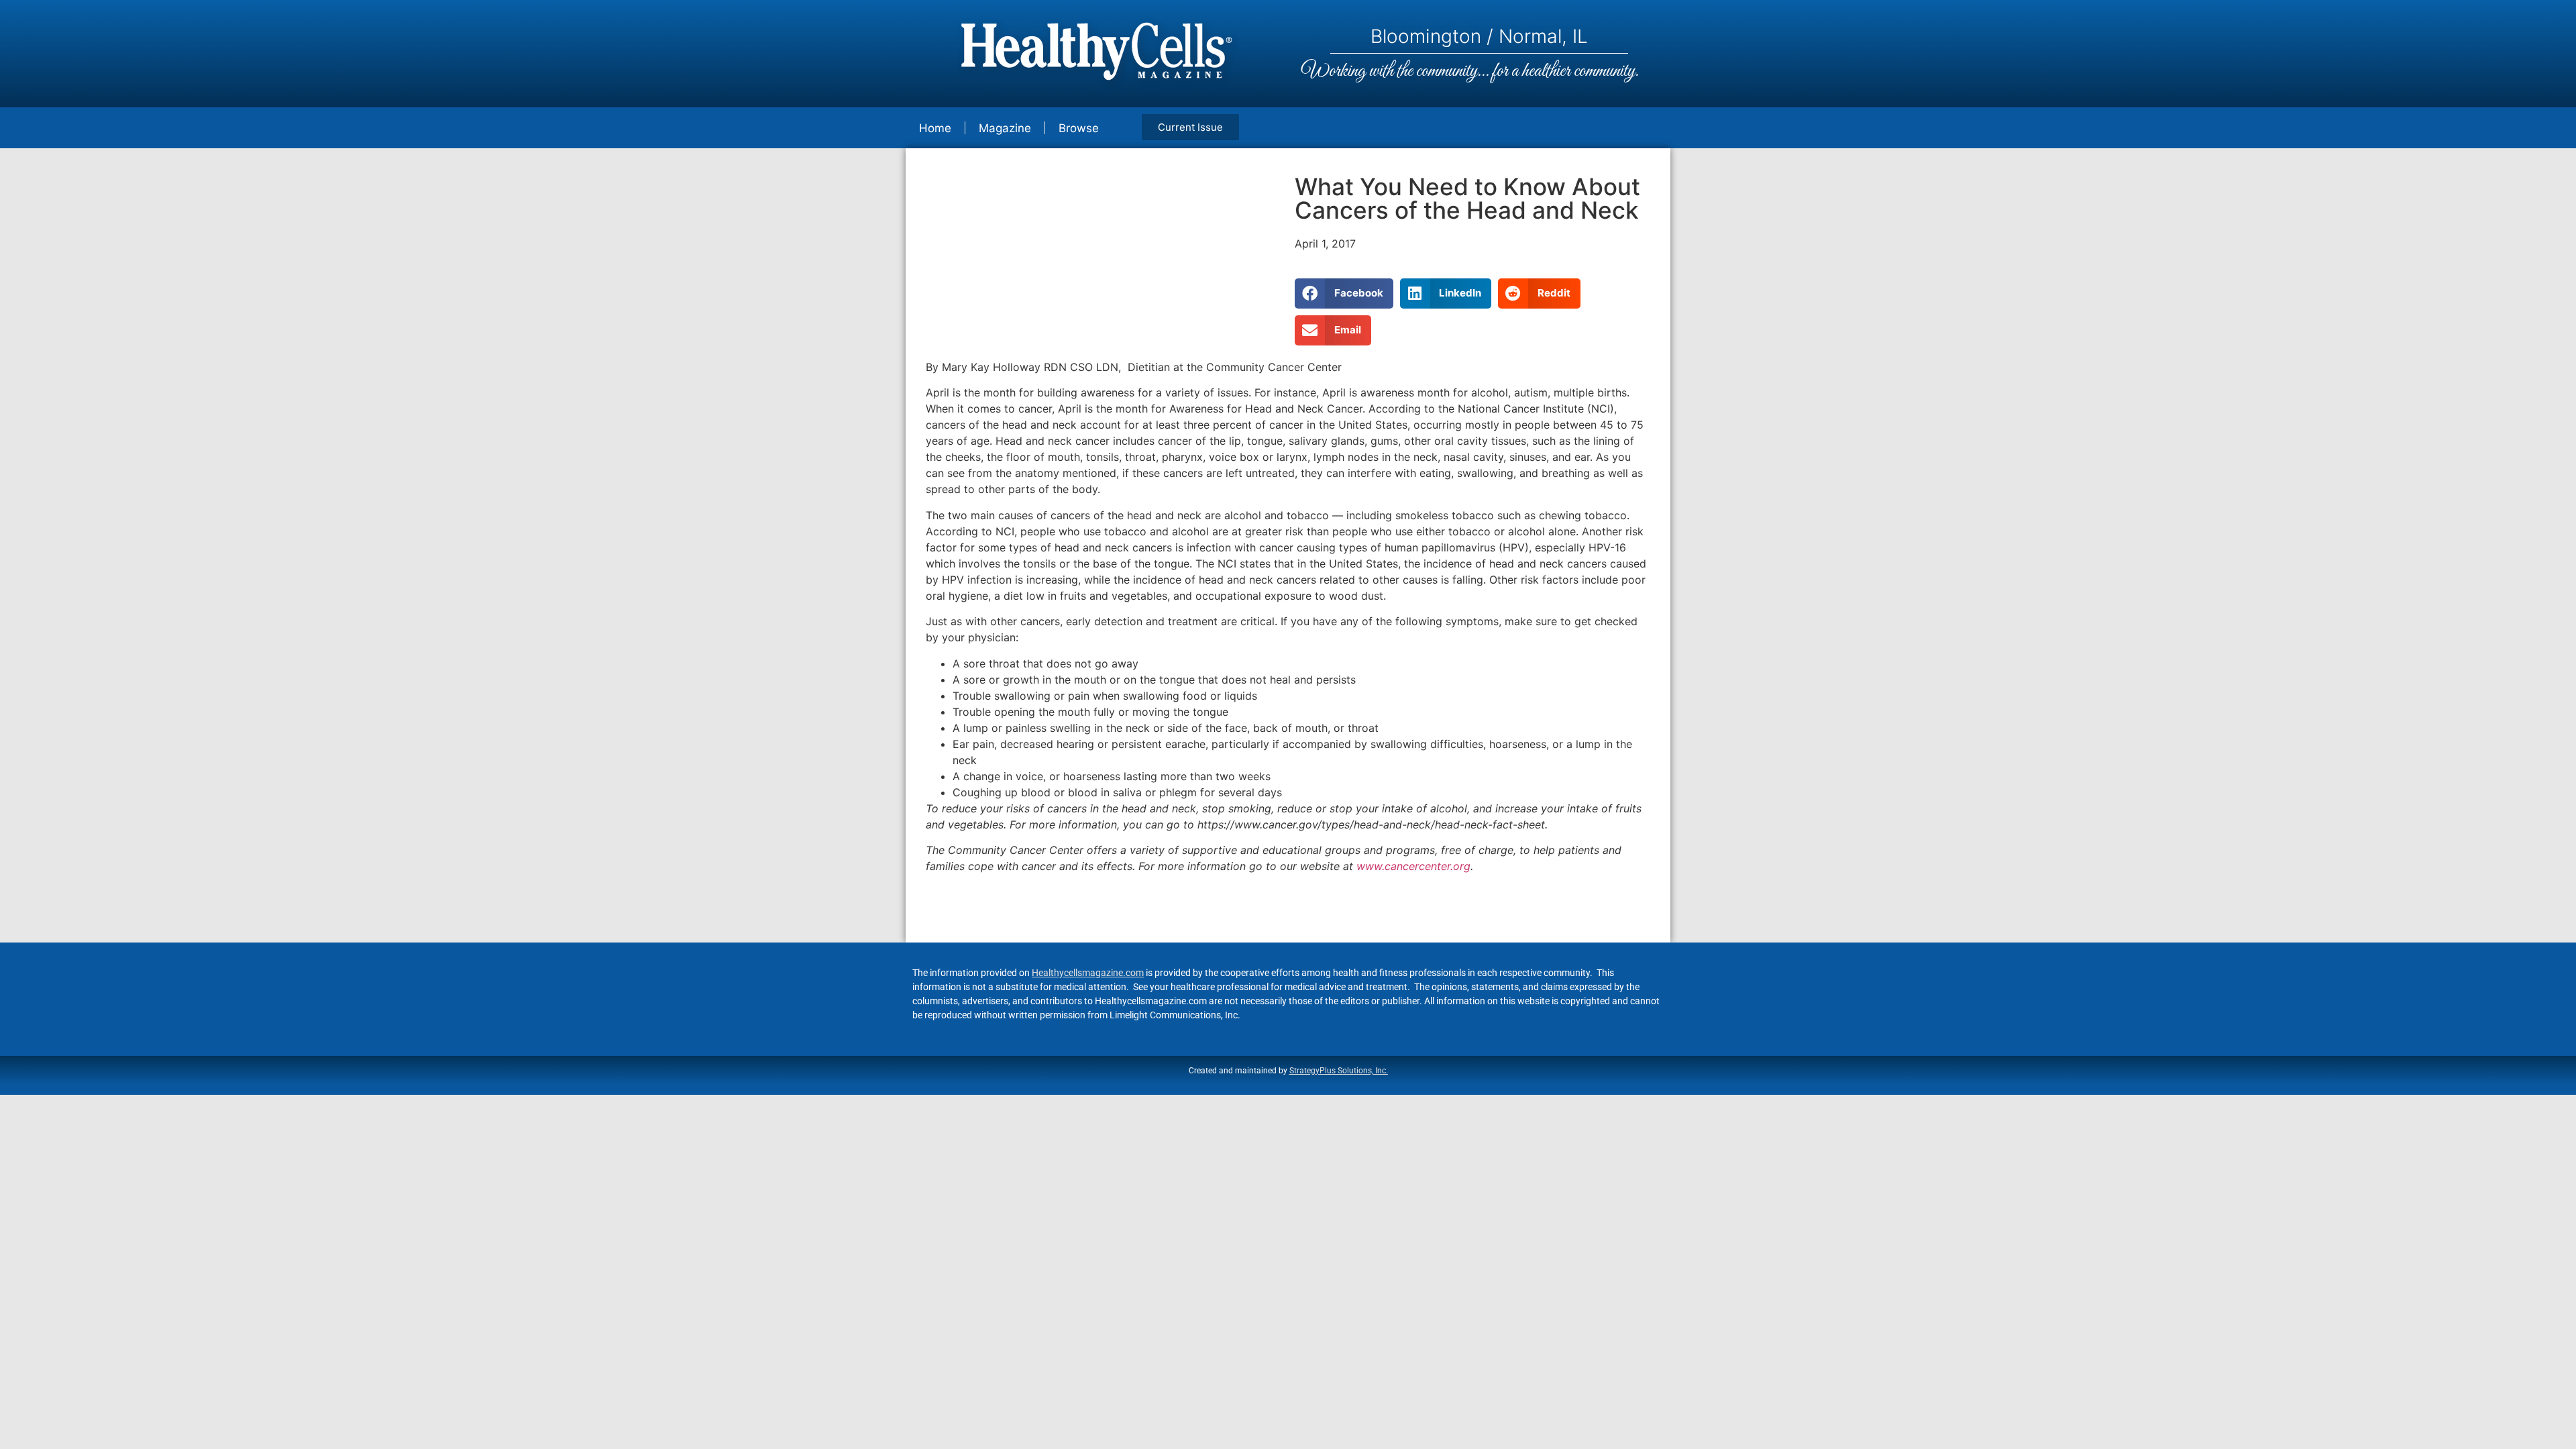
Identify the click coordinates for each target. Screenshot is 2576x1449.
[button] (1344, 293)
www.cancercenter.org (1413, 866)
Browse (1079, 128)
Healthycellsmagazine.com (1088, 973)
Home (935, 128)
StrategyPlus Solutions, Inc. (1339, 1071)
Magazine (1005, 128)
